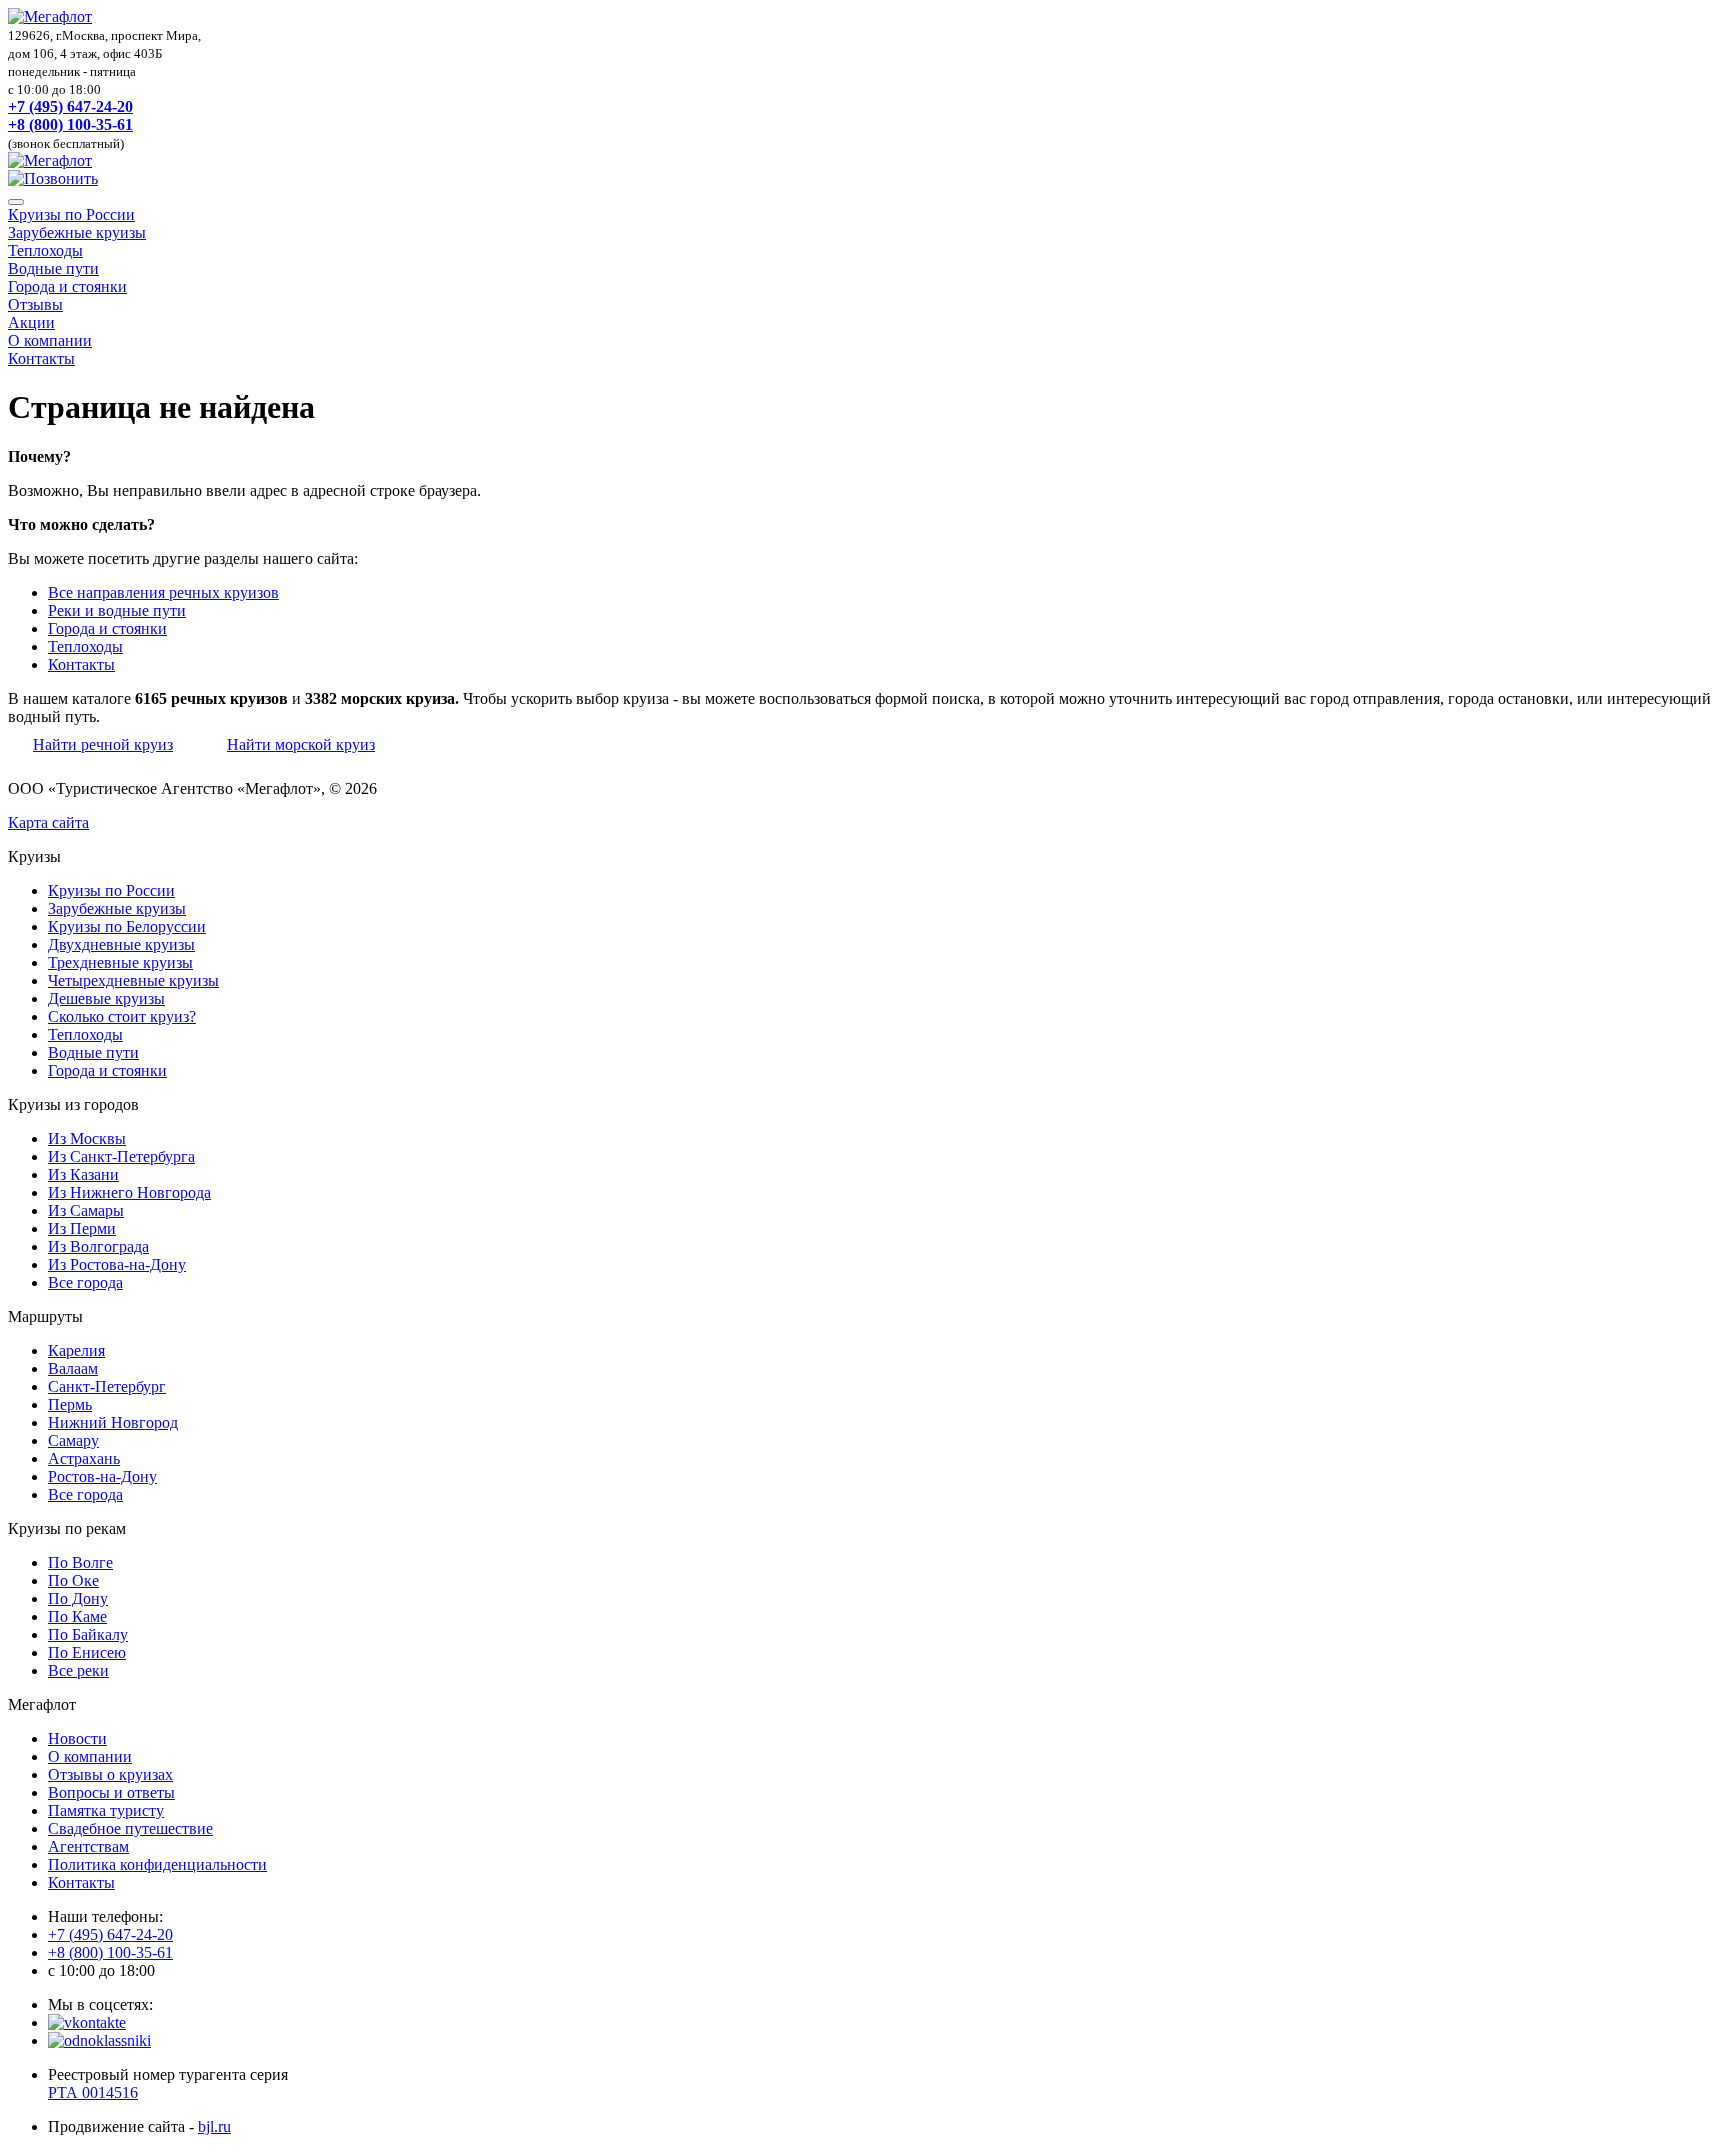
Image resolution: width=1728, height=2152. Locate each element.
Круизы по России (71, 214)
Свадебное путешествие (130, 1828)
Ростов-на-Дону (102, 1476)
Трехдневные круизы (120, 962)
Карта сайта (48, 822)
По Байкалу (88, 1634)
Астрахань (84, 1458)
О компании (50, 340)
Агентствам (88, 1846)
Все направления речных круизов (163, 592)
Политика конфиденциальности (157, 1864)
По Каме (77, 1616)
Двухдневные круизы (121, 944)
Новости (77, 1738)
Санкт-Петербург (107, 1386)
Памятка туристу (106, 1810)
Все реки (78, 1670)
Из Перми (82, 1228)
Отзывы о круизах (110, 1774)
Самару (73, 1440)
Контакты (41, 358)
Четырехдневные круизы (133, 980)
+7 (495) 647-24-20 (70, 106)
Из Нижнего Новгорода (129, 1192)
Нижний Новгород (113, 1422)
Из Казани (83, 1174)
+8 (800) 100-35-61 (70, 124)
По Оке (73, 1580)
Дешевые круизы (106, 998)
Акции (31, 322)
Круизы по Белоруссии (127, 926)
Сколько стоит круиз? (122, 1016)
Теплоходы (45, 250)
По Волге (80, 1562)
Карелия (76, 1350)
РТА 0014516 (93, 2092)
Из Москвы (87, 1138)
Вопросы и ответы (111, 1792)
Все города (85, 1282)
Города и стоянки (67, 286)
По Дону (78, 1598)
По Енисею (87, 1652)
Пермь (70, 1404)
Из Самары (86, 1210)
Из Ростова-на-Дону (117, 1264)
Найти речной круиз (103, 744)
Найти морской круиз (301, 744)
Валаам (73, 1368)
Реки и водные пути (117, 610)
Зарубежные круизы (77, 232)
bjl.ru (214, 2126)
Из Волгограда (98, 1246)
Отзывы (35, 304)
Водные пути (53, 268)
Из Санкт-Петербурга (121, 1156)
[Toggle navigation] (16, 202)
